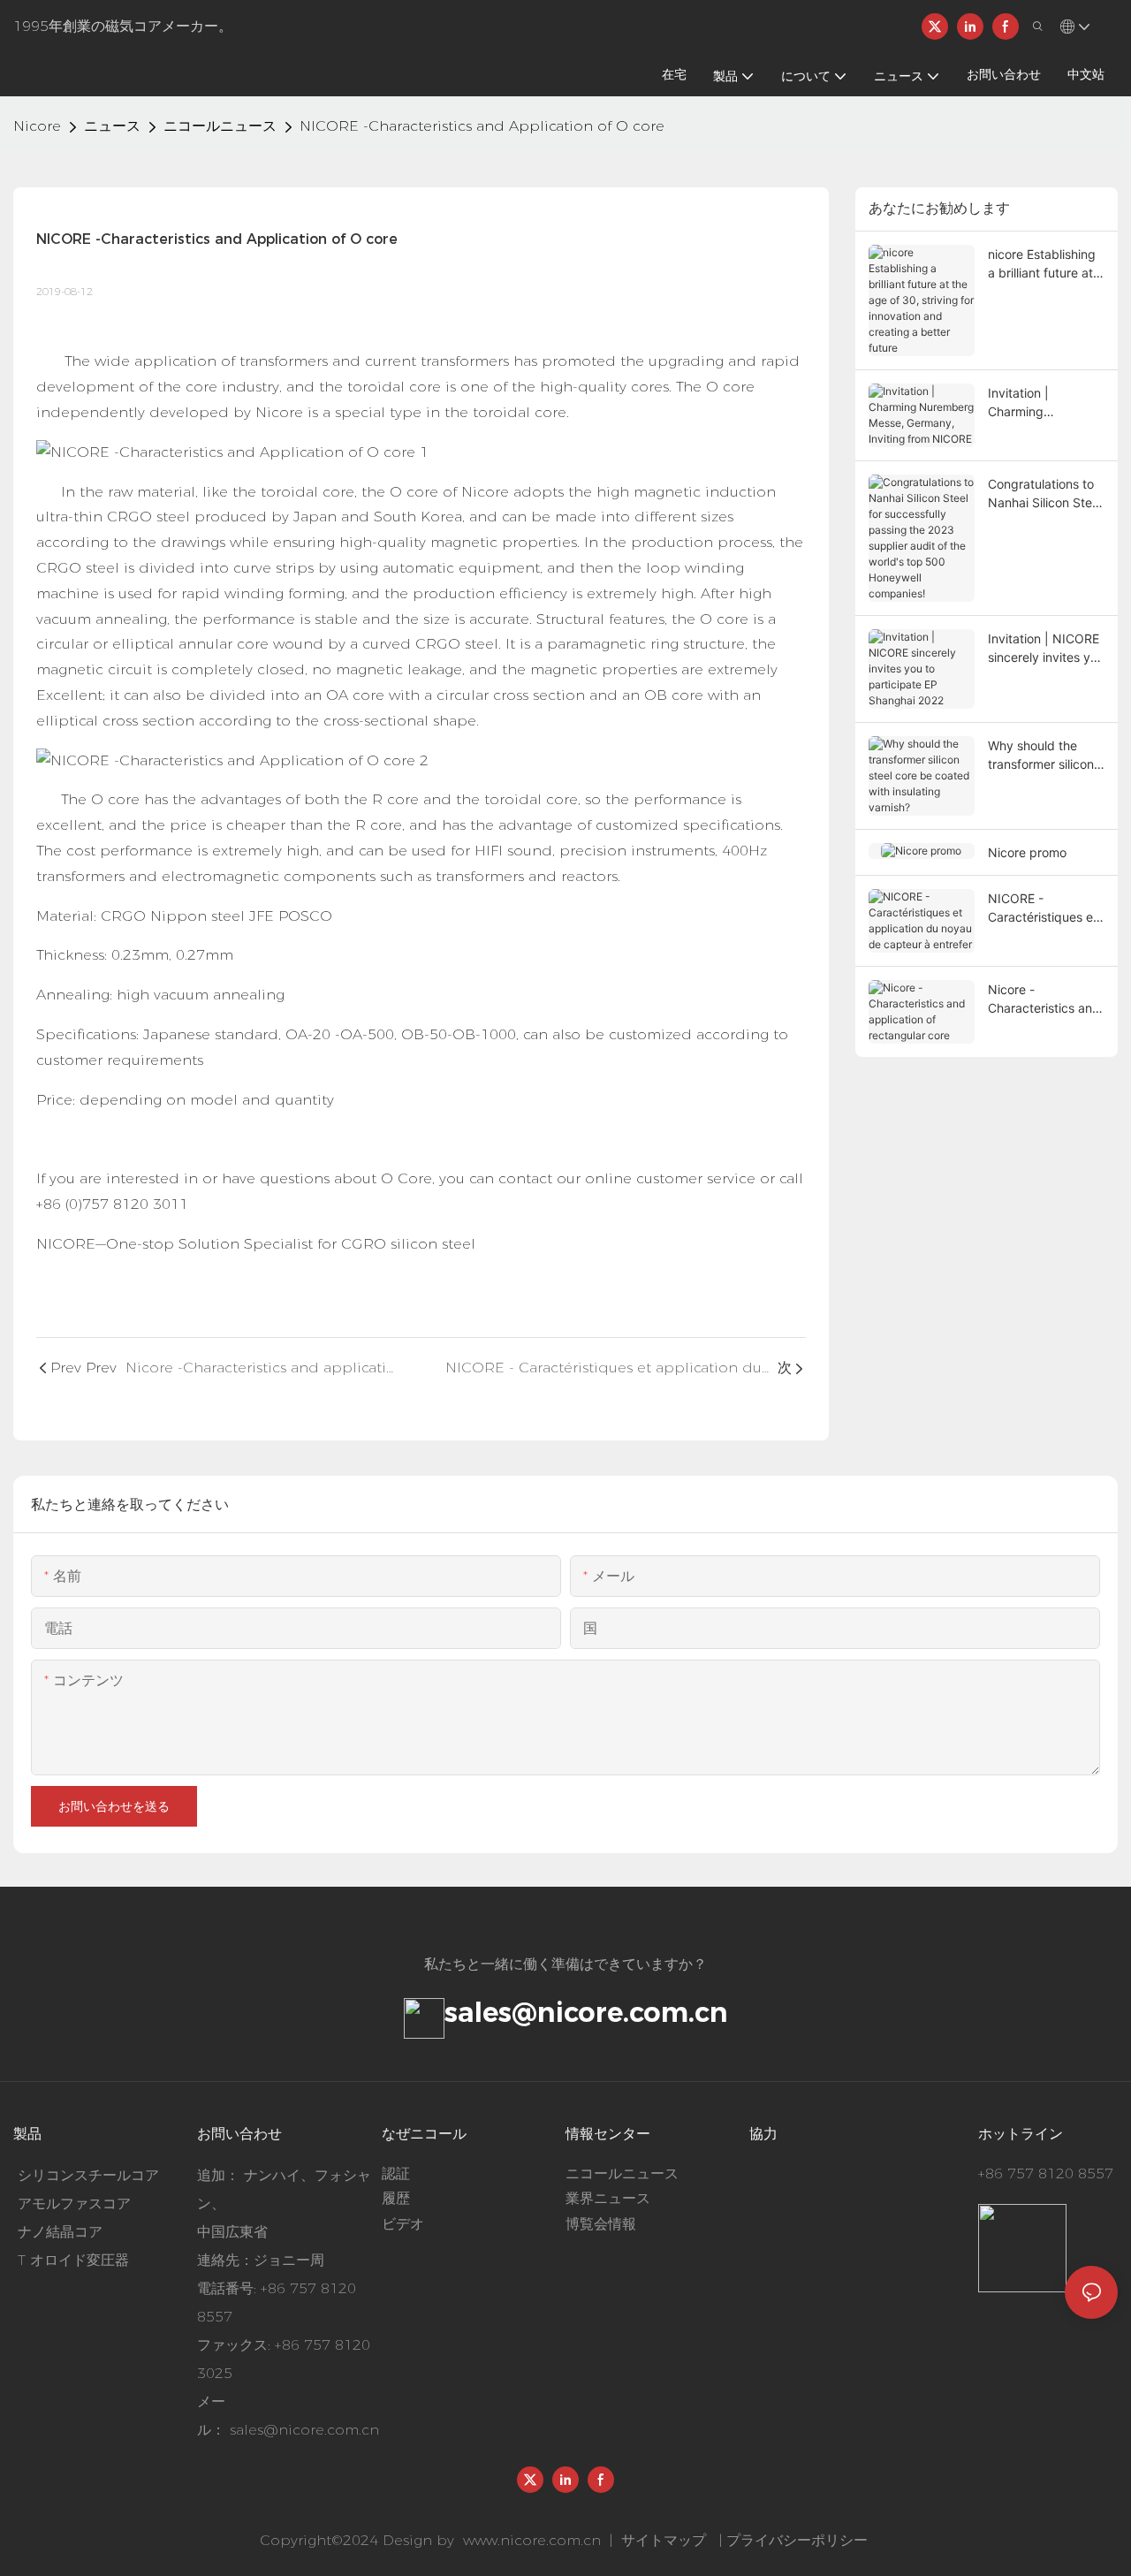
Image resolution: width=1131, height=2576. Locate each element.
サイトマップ (664, 2540)
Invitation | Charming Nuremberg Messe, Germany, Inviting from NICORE (1043, 403)
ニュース (112, 126)
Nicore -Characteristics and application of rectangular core (1044, 999)
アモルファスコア (74, 2204)
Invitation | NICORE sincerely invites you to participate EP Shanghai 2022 (1046, 649)
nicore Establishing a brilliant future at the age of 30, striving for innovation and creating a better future (1042, 264)
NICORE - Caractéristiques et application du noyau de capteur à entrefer (1044, 908)
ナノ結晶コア (60, 2232)
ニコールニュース (220, 126)
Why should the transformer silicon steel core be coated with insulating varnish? (1041, 756)
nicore (37, 126)
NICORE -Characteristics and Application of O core (482, 126)
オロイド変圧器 (80, 2260)
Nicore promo (1027, 852)
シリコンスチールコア (88, 2175)
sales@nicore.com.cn (586, 2012)
